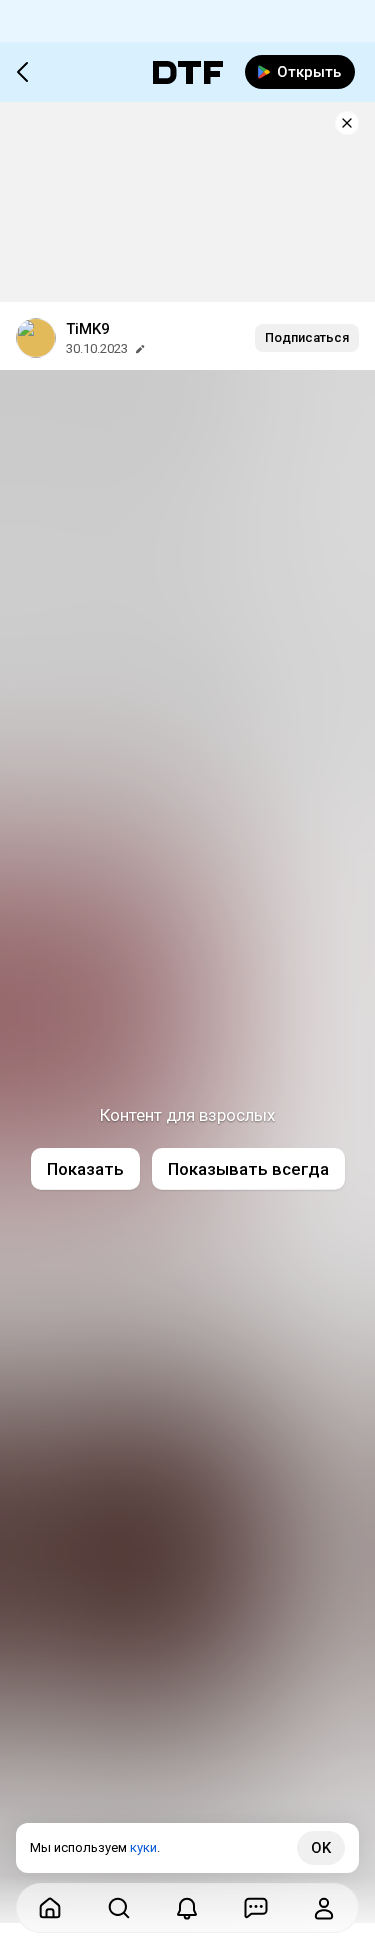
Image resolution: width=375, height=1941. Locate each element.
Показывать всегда (248, 1169)
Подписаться (307, 337)
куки (143, 1847)
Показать (85, 1169)
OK (321, 1848)
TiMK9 (88, 329)
